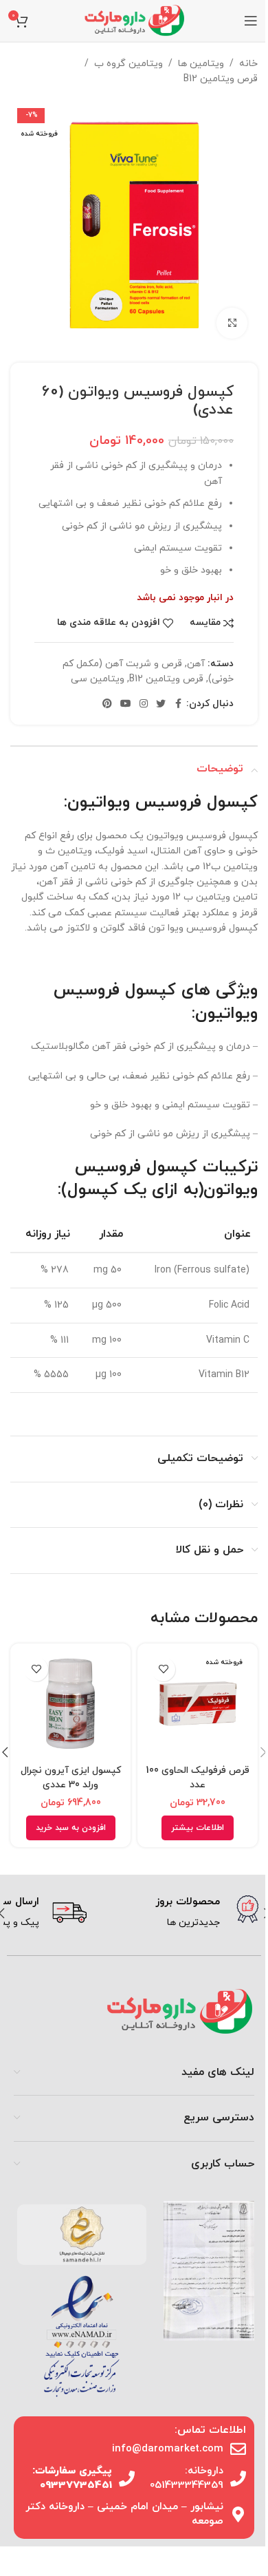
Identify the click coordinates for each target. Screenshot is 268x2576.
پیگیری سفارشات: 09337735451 (72, 2478)
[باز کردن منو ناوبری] (251, 21)
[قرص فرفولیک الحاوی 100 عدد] (198, 1704)
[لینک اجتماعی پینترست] (107, 704)
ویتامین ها (201, 64)
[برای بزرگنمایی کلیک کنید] (232, 323)
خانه (248, 64)
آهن (196, 664)
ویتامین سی (98, 679)
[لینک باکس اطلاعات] (178, 1913)
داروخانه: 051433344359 (187, 2478)
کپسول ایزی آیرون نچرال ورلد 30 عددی (71, 1778)
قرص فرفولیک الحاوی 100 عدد (198, 1778)
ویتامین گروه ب (129, 64)
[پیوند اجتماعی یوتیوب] (126, 704)
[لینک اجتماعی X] (161, 704)
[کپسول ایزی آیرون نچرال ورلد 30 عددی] (70, 1704)
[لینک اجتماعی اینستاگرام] (144, 704)
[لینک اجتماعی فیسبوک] (178, 704)
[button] (71, 1828)
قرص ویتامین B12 (221, 79)
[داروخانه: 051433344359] (238, 2479)
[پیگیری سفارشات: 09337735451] (127, 2479)
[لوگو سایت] (134, 20)
